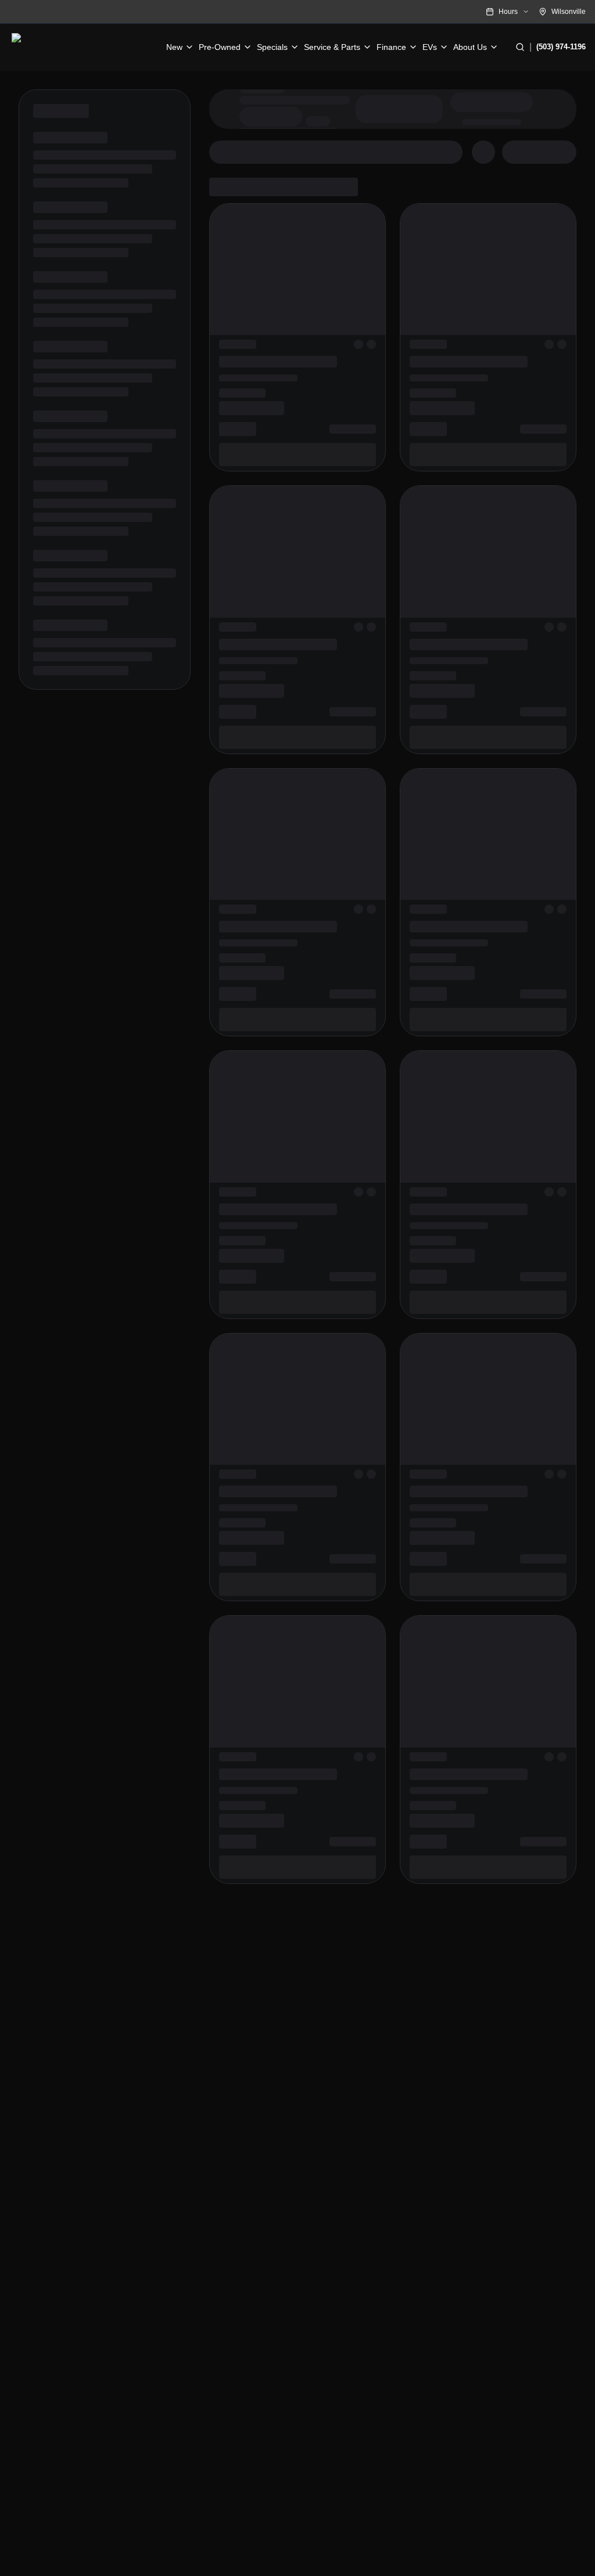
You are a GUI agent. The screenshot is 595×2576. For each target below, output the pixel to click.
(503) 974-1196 (561, 47)
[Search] (520, 47)
